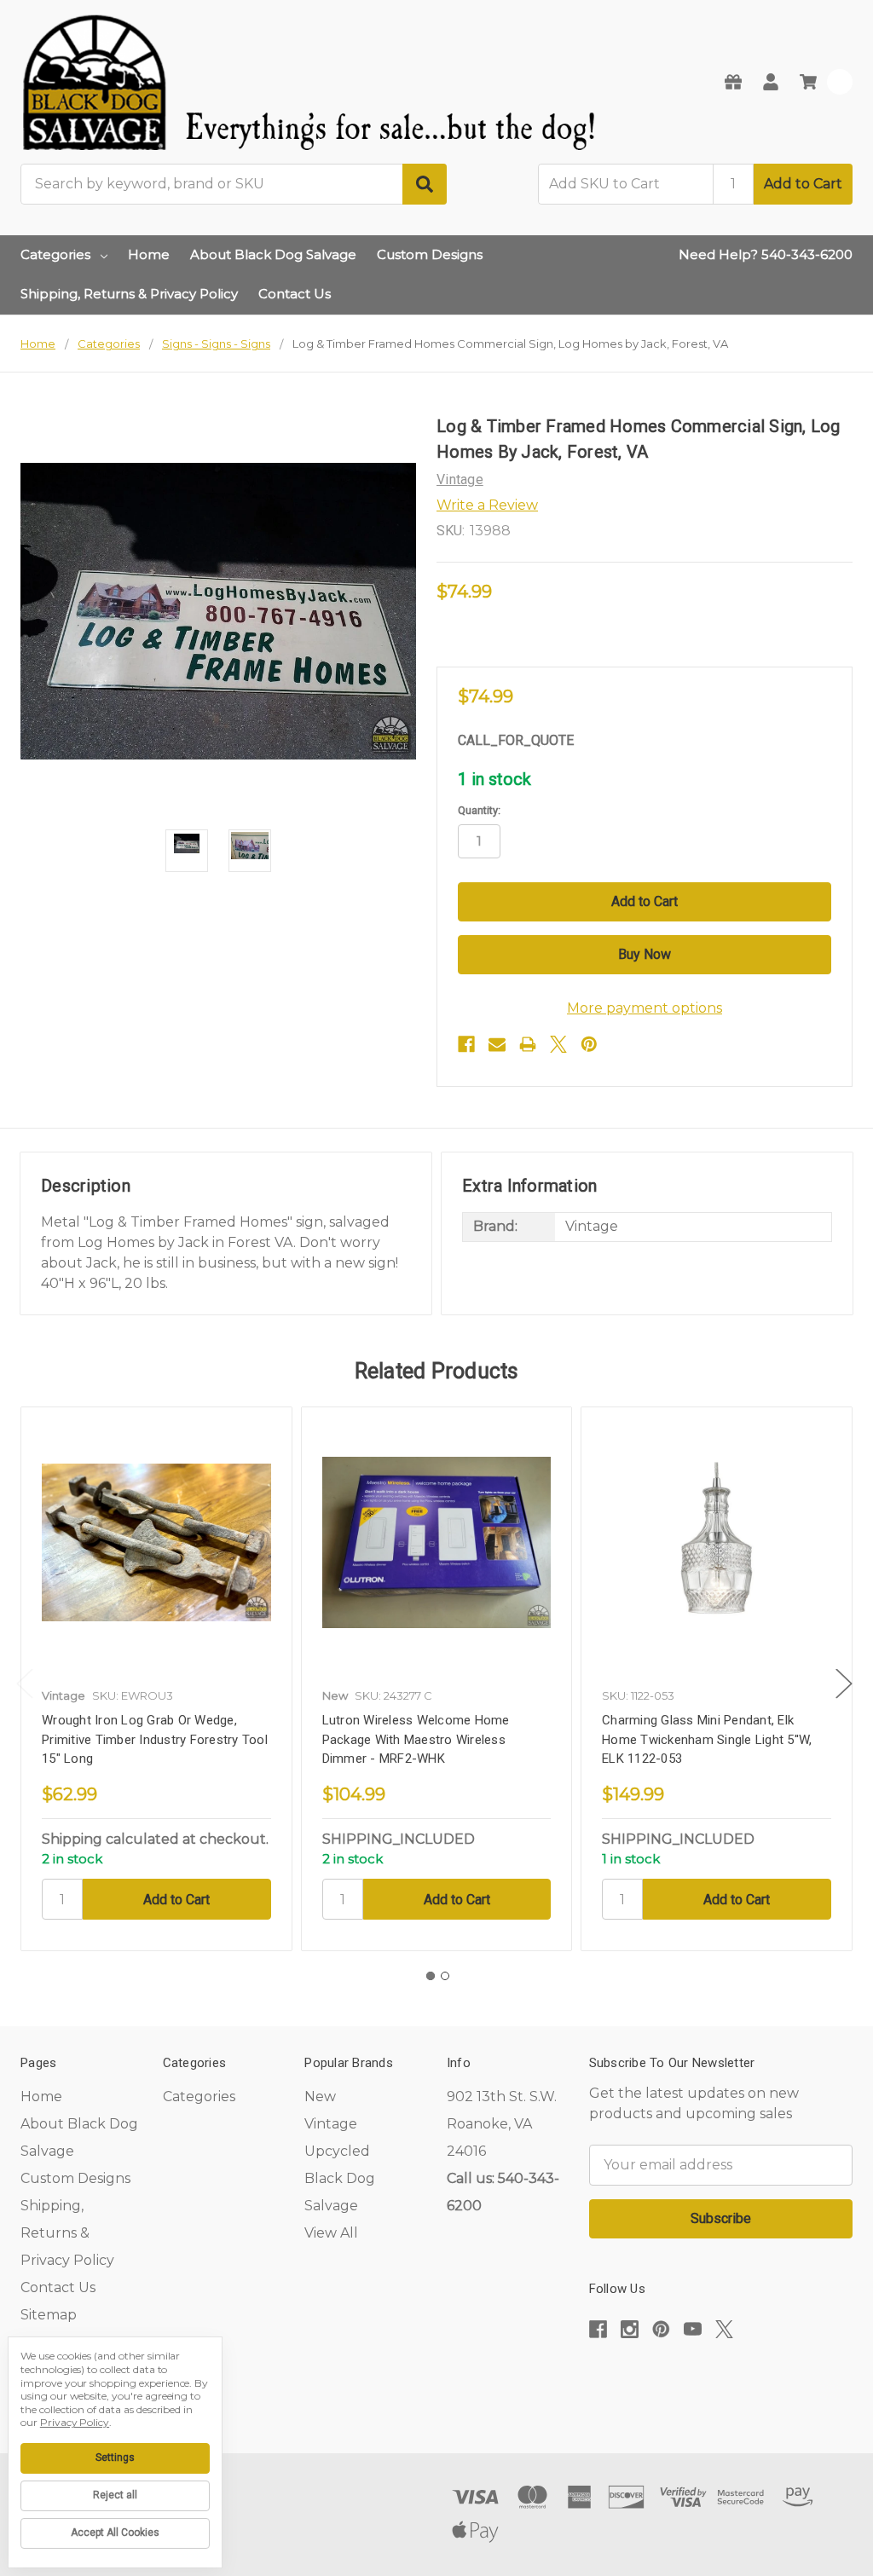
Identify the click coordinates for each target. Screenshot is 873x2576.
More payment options (645, 1008)
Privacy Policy (75, 2422)
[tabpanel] (156, 1679)
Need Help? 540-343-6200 (766, 254)
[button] (720, 2381)
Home (149, 254)
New (320, 2097)
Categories (55, 254)
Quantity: (479, 810)
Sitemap (49, 2315)
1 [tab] (431, 1976)
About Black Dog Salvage (273, 254)
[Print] (528, 1044)
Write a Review (487, 505)
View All (331, 2233)
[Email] (497, 1044)
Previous (25, 1684)
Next (844, 1684)
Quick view (156, 1542)
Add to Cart (803, 184)
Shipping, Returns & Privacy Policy (129, 294)
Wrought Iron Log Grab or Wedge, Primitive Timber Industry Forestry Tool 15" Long (155, 1739)
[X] (558, 1044)
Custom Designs (430, 254)
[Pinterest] (589, 1044)
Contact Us (295, 294)
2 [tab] (445, 1976)
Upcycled (337, 2151)
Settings (115, 2458)
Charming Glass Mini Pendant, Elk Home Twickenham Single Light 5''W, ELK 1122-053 (707, 1739)
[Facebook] (466, 1044)
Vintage (331, 2124)
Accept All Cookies (115, 2533)
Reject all (115, 2495)
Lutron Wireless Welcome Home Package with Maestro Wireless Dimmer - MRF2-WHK (416, 1739)
